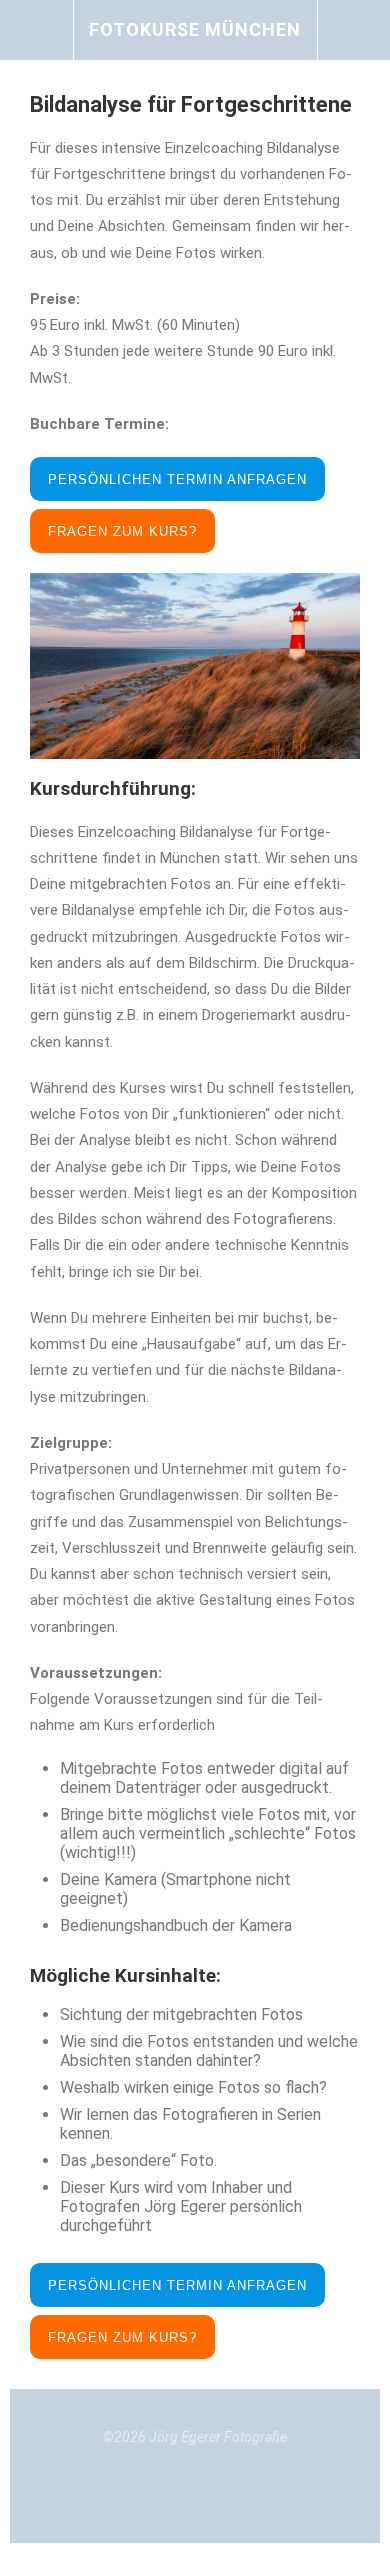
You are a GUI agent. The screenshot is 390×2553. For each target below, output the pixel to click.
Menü (37, 30)
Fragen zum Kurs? (122, 531)
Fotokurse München (195, 29)
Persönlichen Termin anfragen (177, 479)
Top (195, 2494)
